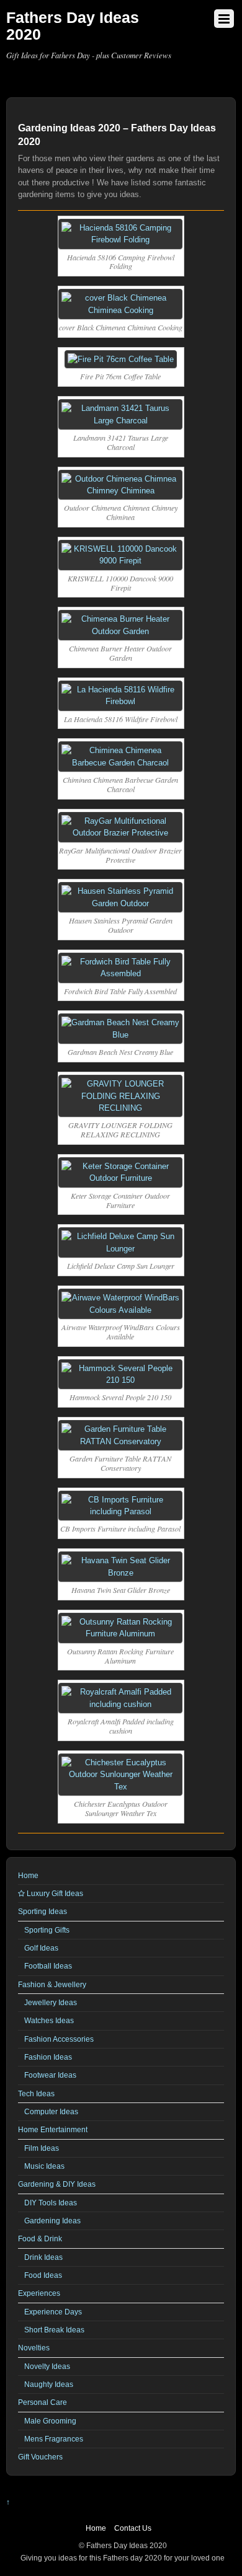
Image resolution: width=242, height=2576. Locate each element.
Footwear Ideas (50, 2075)
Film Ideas (42, 2148)
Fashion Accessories (59, 2039)
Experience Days (53, 2312)
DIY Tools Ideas (51, 2203)
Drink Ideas (43, 2257)
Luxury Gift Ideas (54, 1893)
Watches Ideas (49, 2020)
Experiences (39, 2293)
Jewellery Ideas (51, 2002)
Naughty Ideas (49, 2384)
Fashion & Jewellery (52, 1984)
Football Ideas (48, 1966)
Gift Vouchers (40, 2457)
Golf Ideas (41, 1948)
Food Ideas (43, 2275)
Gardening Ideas (52, 2221)
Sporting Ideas (43, 1911)
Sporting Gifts (47, 1930)
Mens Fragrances (54, 2439)
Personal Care (43, 2402)
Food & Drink (40, 2239)
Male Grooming (50, 2421)
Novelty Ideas (47, 2366)
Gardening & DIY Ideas (57, 2184)
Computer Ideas (51, 2111)
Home (28, 1875)
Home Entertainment (53, 2129)
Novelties (34, 2348)
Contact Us (133, 2528)
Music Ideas (44, 2166)
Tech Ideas (36, 2093)
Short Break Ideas (54, 2330)
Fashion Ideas (48, 2057)
